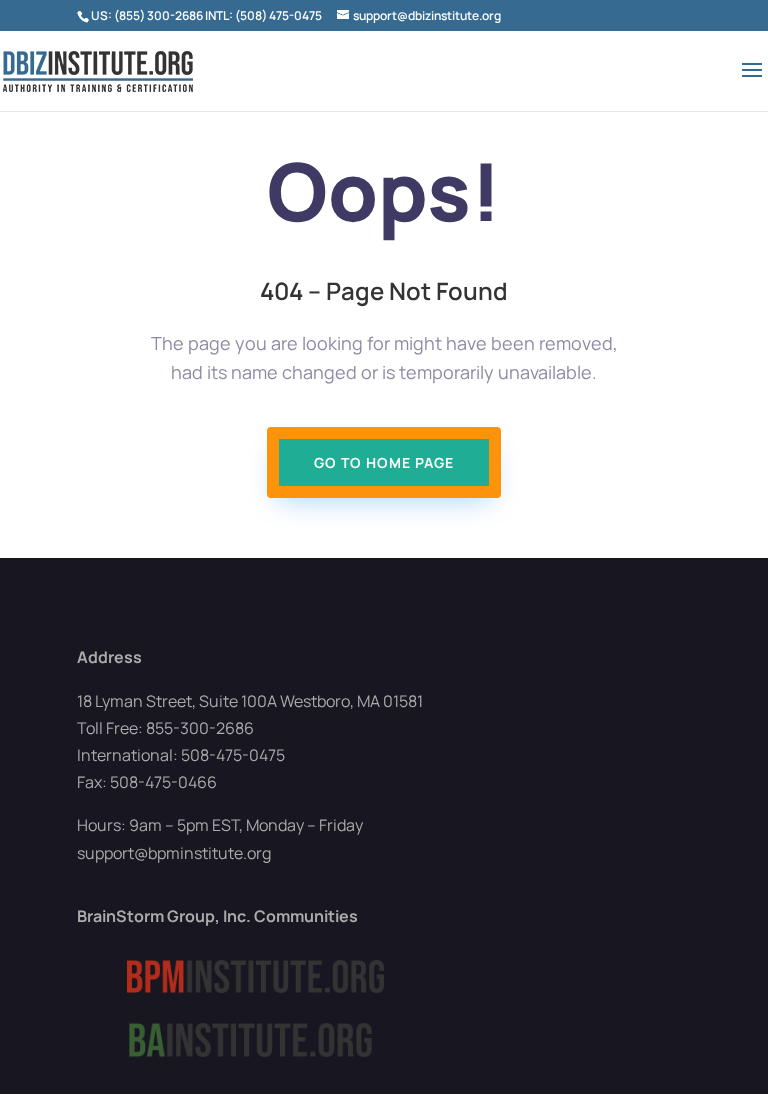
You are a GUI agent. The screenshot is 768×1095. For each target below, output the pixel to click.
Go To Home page (384, 462)
